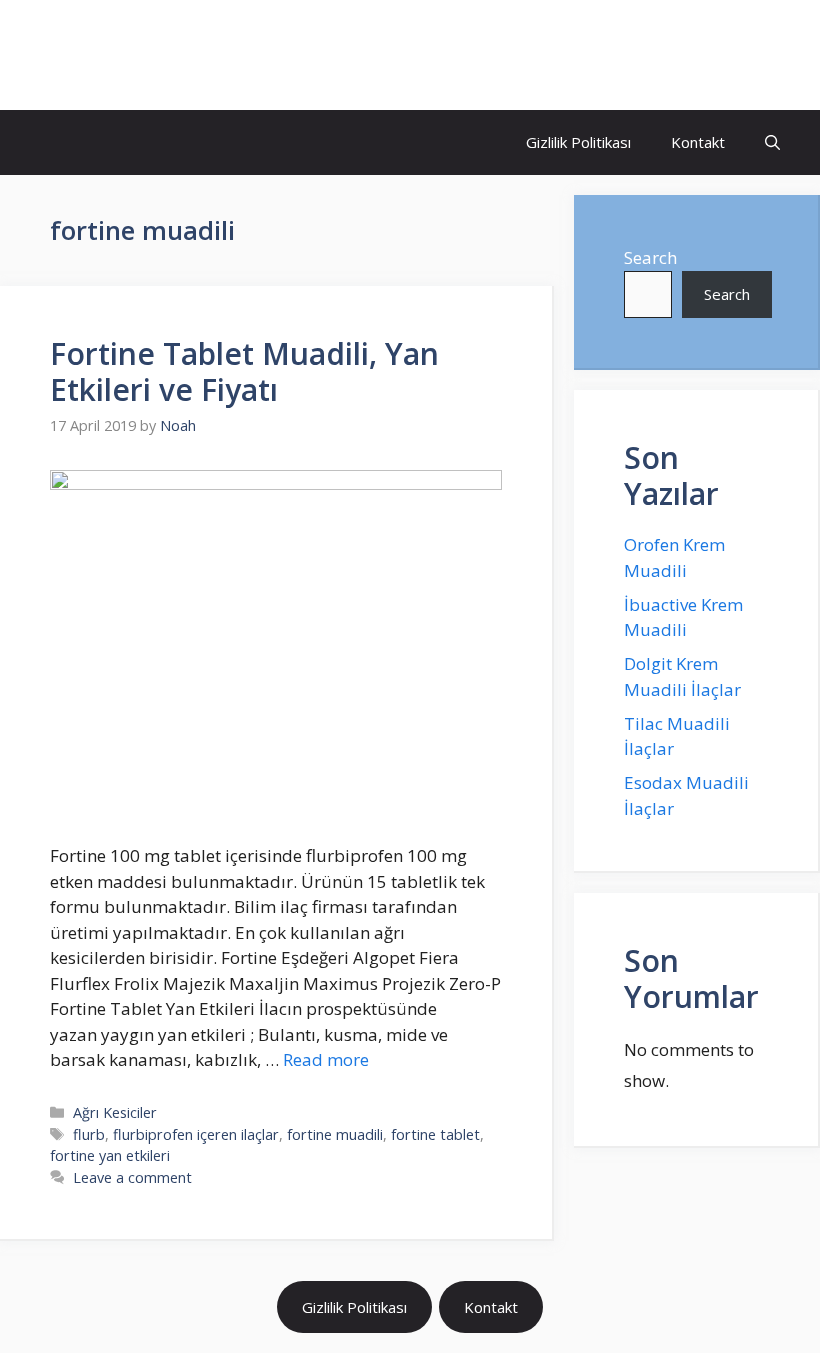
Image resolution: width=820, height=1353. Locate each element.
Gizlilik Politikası (578, 142)
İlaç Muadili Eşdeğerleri (186, 55)
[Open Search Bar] (772, 142)
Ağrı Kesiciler (115, 1112)
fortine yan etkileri (110, 1155)
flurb (89, 1134)
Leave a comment (132, 1177)
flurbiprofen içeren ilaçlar (196, 1134)
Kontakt (698, 142)
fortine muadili (335, 1134)
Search (650, 257)
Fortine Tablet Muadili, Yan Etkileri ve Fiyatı (244, 371)
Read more (326, 1059)
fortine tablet (435, 1134)
